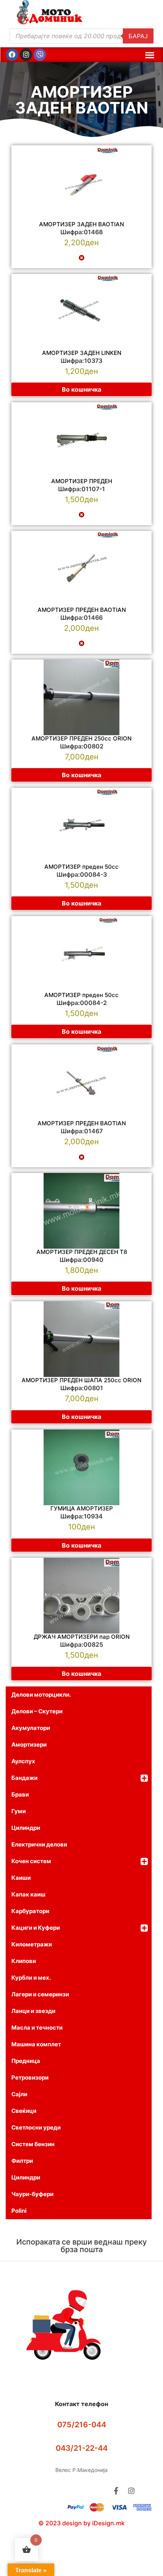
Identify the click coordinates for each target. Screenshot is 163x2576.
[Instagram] (26, 54)
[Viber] (40, 54)
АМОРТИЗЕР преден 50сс (81, 995)
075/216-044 (82, 2425)
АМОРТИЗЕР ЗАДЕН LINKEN (82, 353)
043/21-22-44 (82, 2448)
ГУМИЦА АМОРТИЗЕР (82, 1508)
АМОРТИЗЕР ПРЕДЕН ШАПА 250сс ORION (81, 1380)
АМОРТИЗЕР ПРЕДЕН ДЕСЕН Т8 (82, 1252)
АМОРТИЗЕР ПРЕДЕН (82, 481)
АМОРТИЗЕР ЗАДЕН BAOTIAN (82, 100)
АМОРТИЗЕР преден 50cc (81, 867)
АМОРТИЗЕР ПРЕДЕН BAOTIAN (82, 610)
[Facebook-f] (116, 2491)
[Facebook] (12, 54)
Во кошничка (81, 389)
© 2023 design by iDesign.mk (81, 2523)
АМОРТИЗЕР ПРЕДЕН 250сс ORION (81, 738)
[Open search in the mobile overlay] (81, 36)
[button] (150, 55)
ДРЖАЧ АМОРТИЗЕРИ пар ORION (82, 1637)
